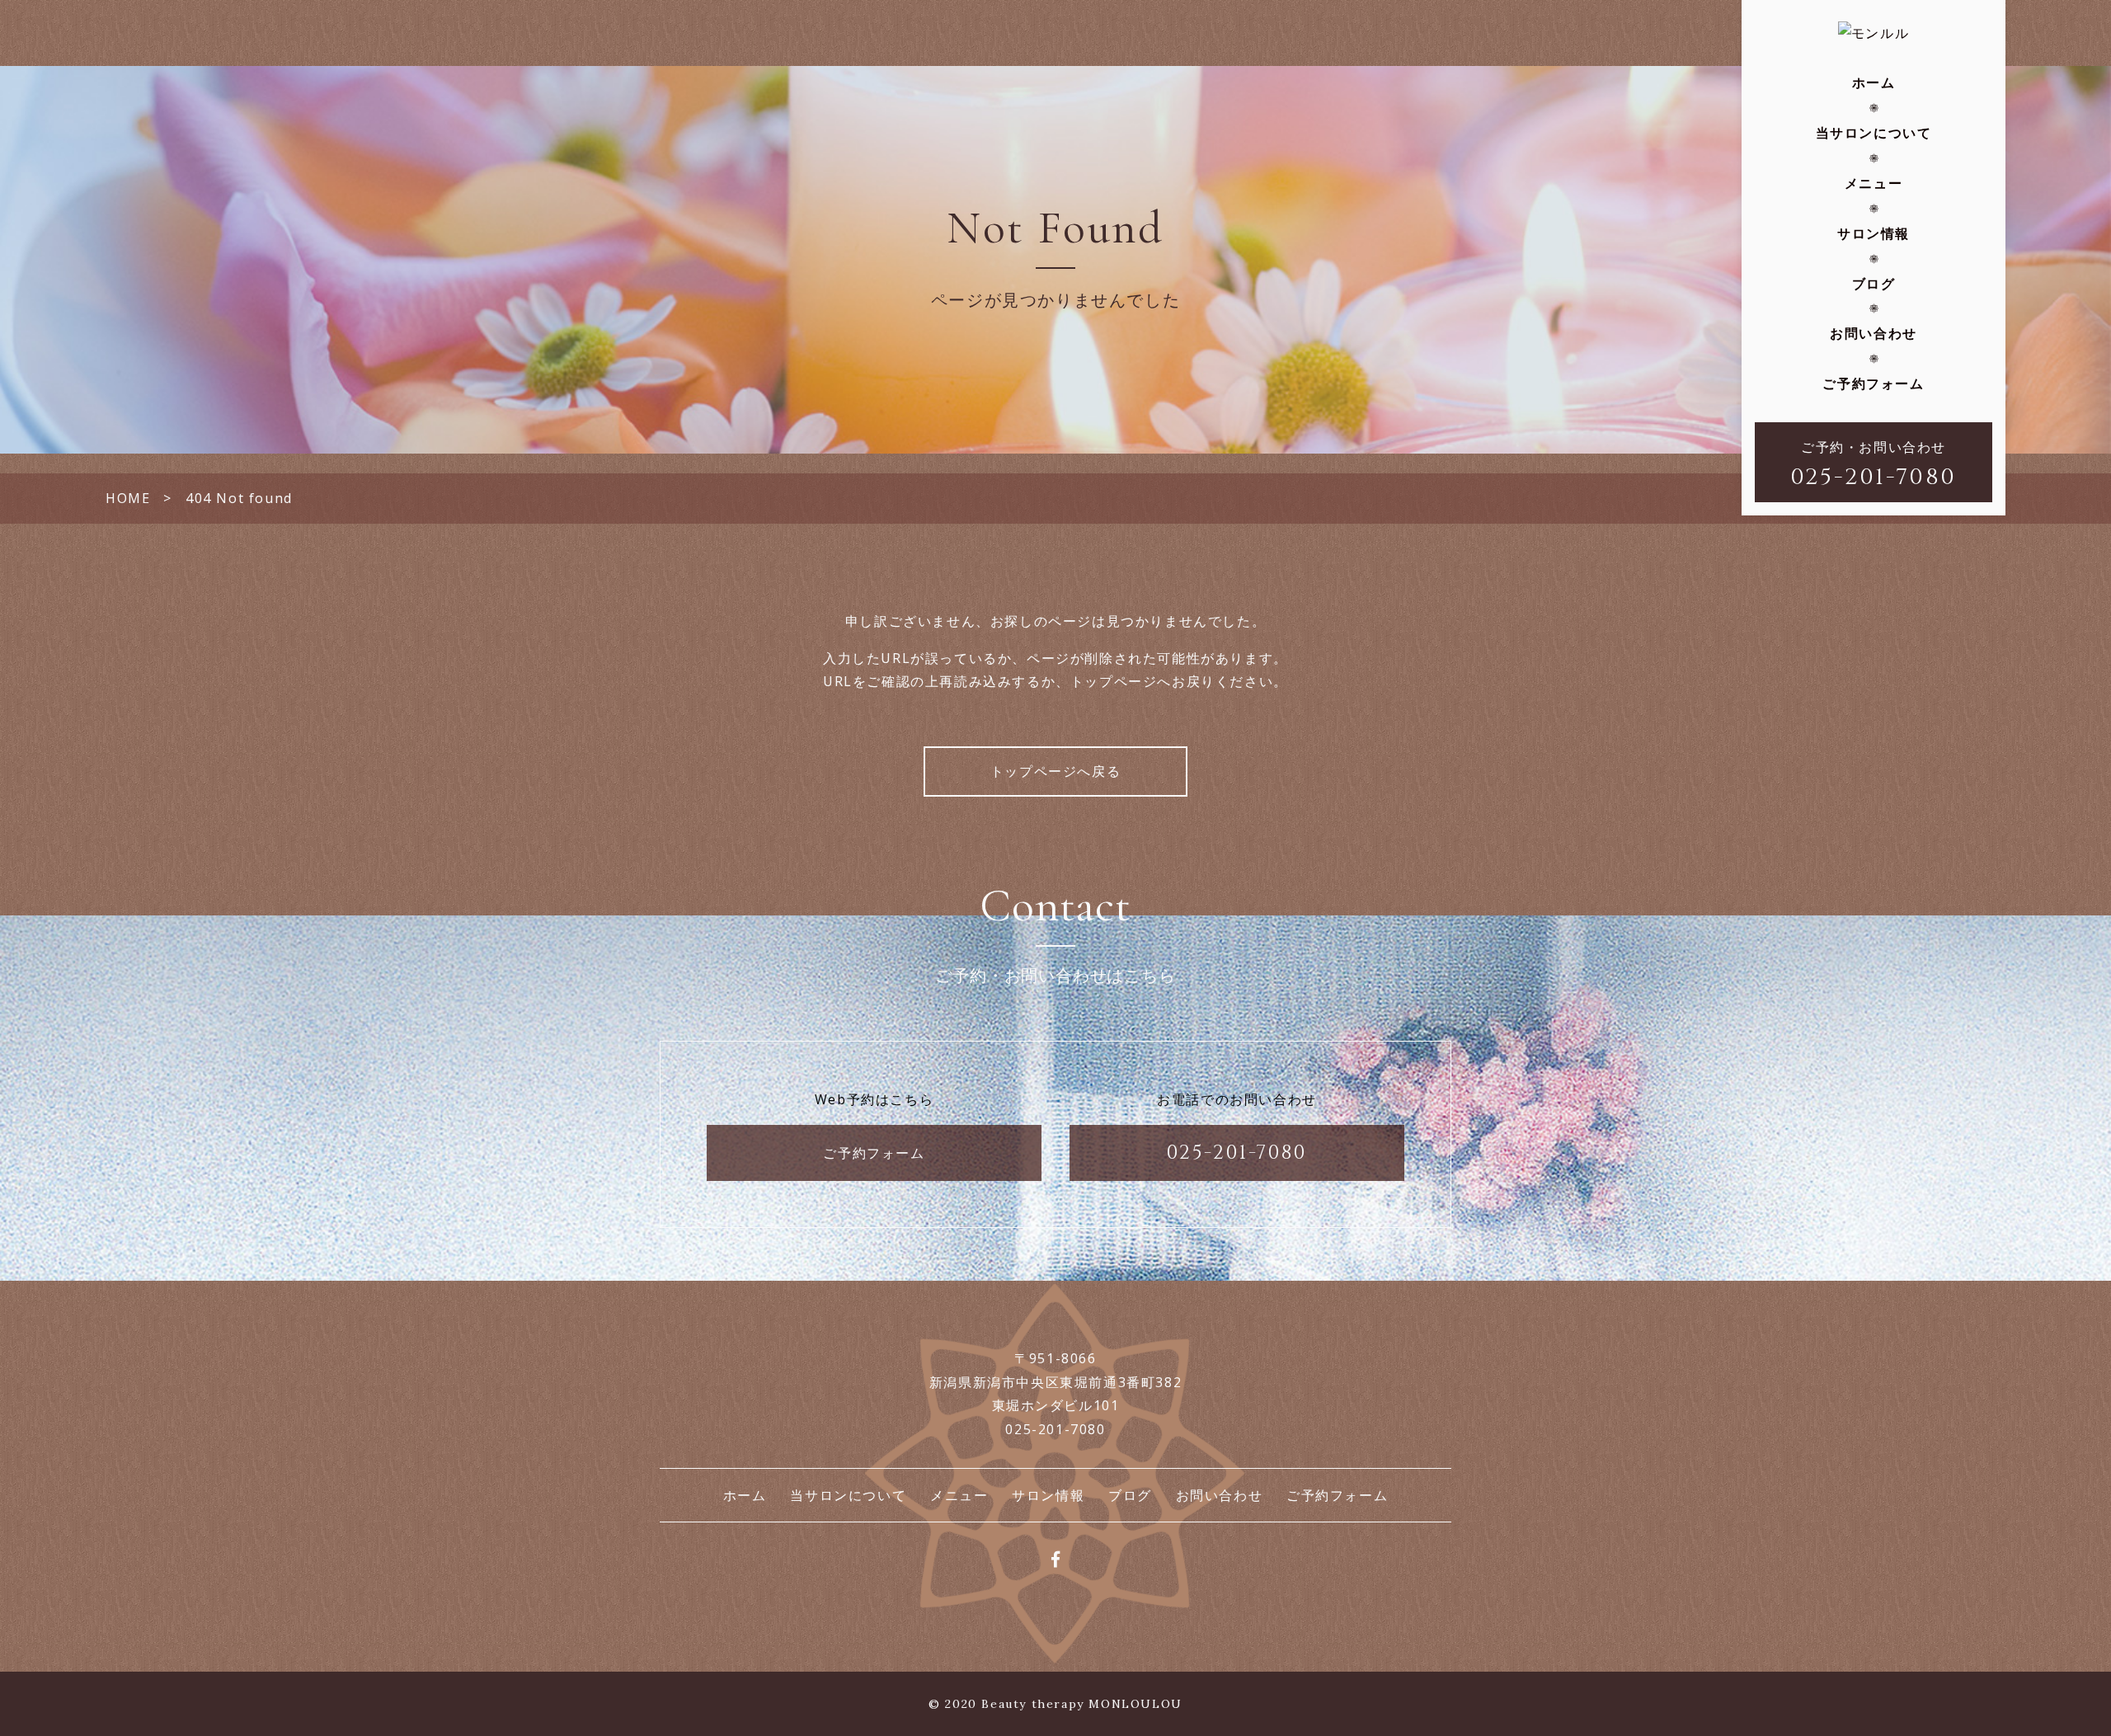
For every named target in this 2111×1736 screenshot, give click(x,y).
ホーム (1874, 82)
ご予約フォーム (1873, 383)
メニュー (1874, 183)
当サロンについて (1874, 133)
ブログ (1874, 284)
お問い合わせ (1874, 333)
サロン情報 (1874, 233)
